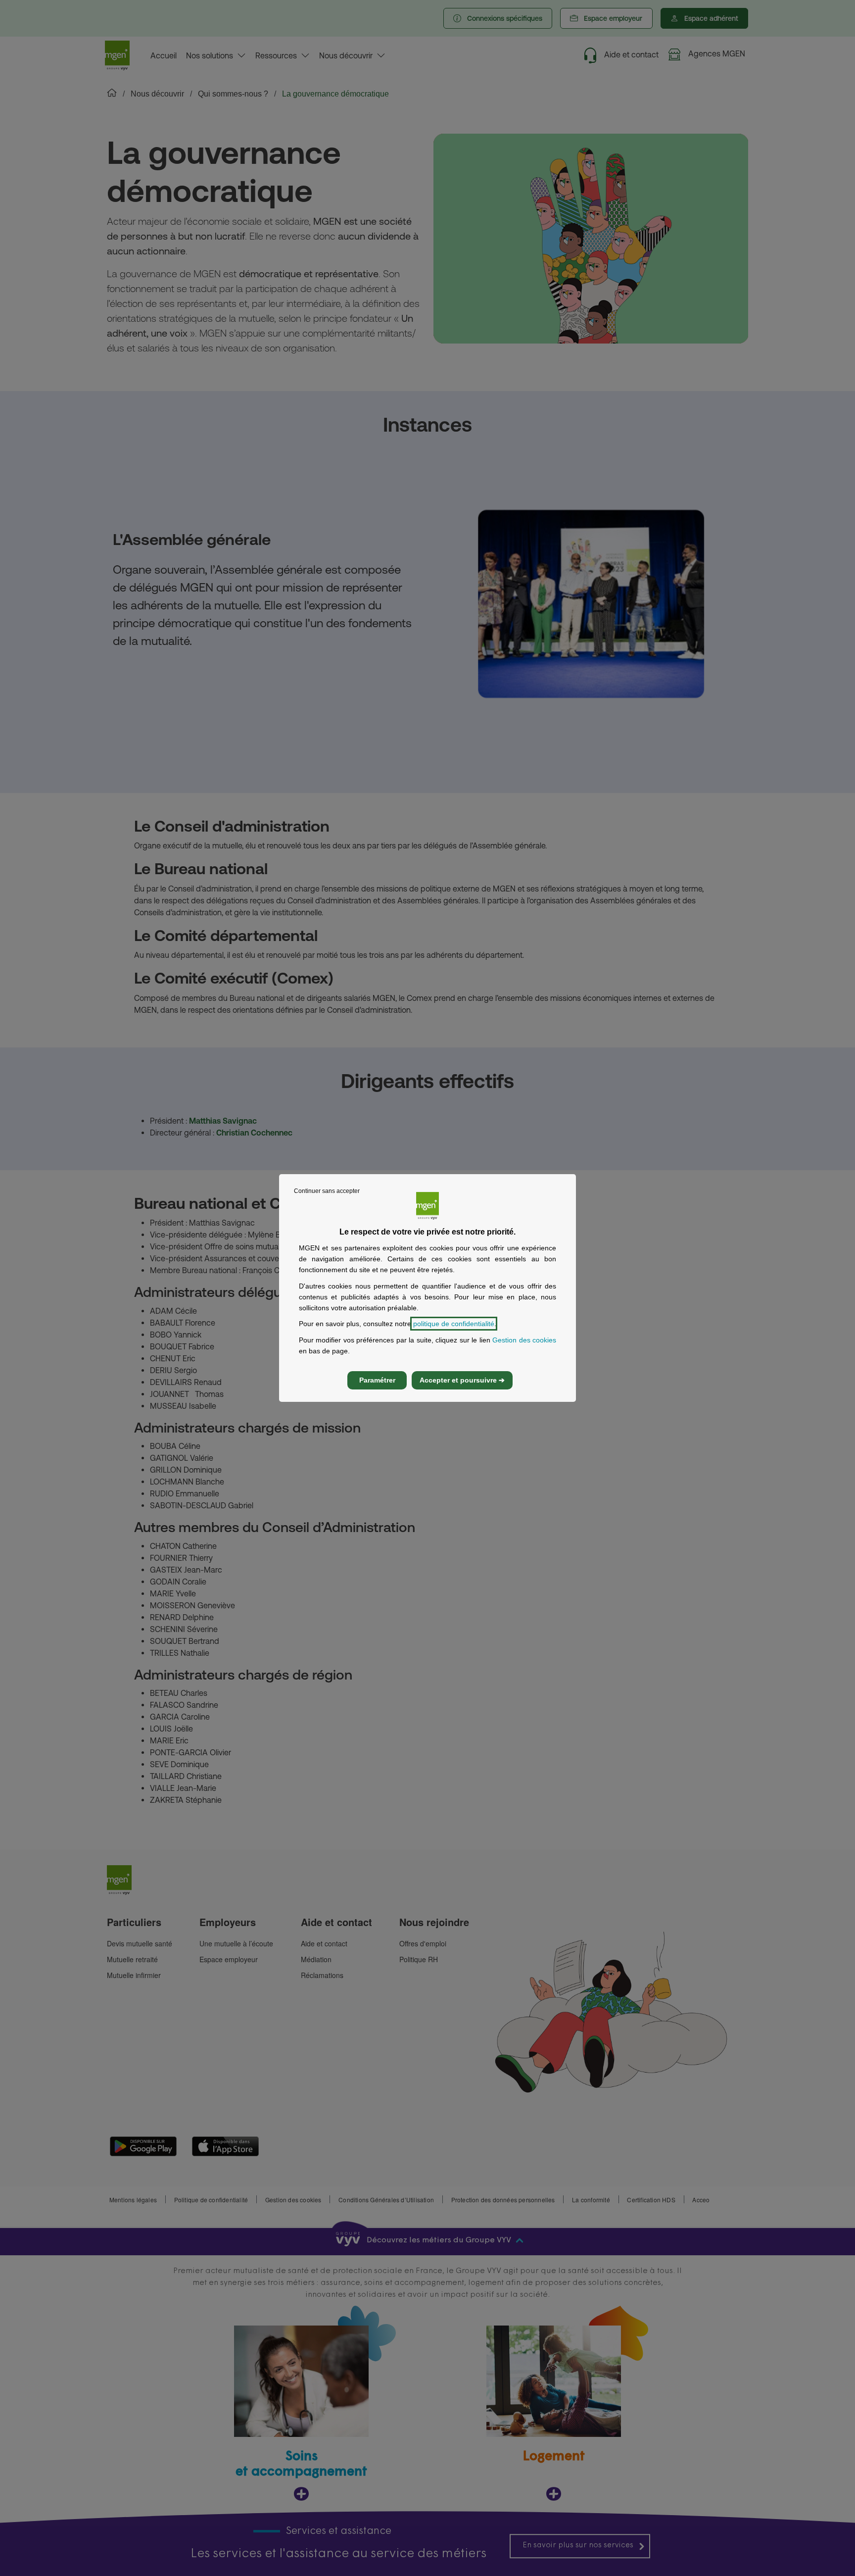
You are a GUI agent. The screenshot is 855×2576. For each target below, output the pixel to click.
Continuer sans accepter (327, 1191)
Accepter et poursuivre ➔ (462, 1380)
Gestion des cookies (524, 1340)
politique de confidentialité (454, 1324)
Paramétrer (377, 1380)
